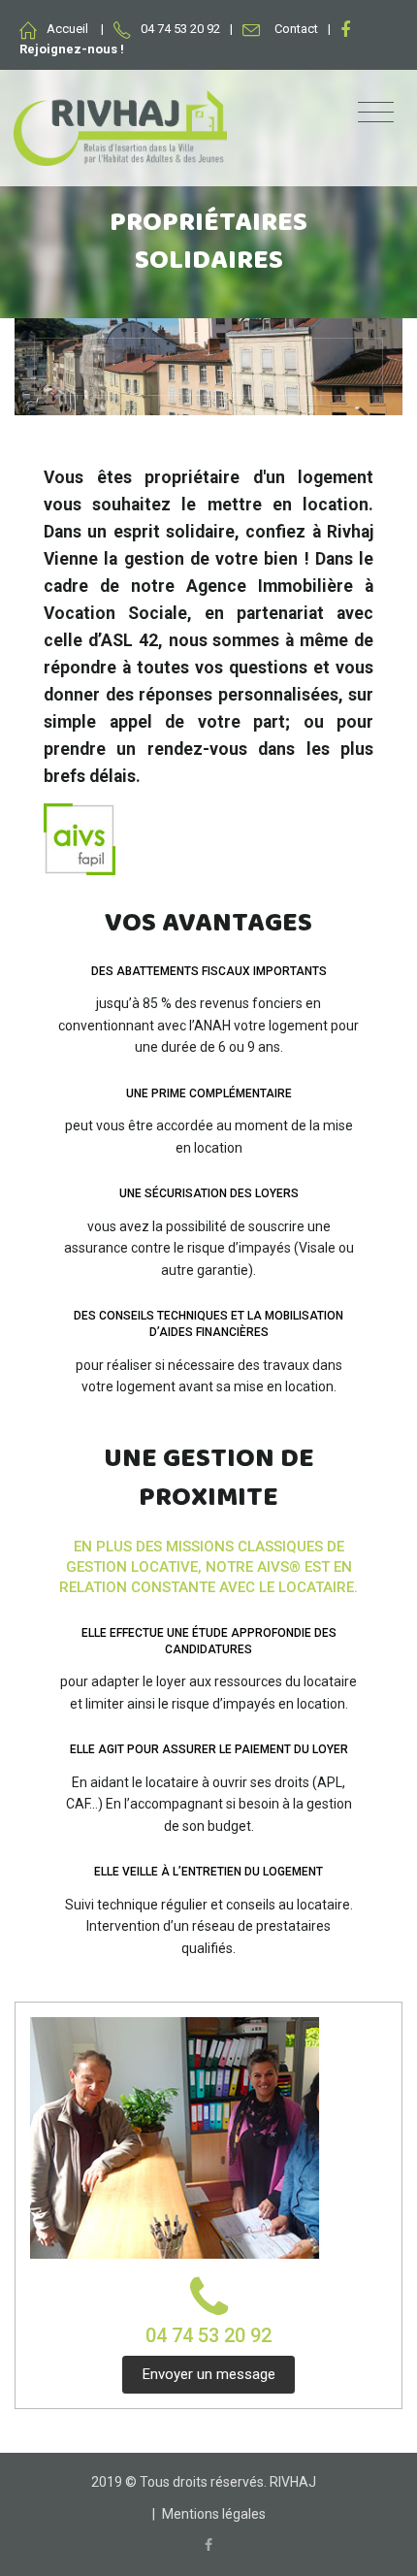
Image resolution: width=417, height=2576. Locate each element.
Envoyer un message (209, 2374)
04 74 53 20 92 (208, 2335)
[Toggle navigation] (376, 113)
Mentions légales (214, 2514)
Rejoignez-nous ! (72, 49)
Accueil (67, 29)
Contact (296, 29)
